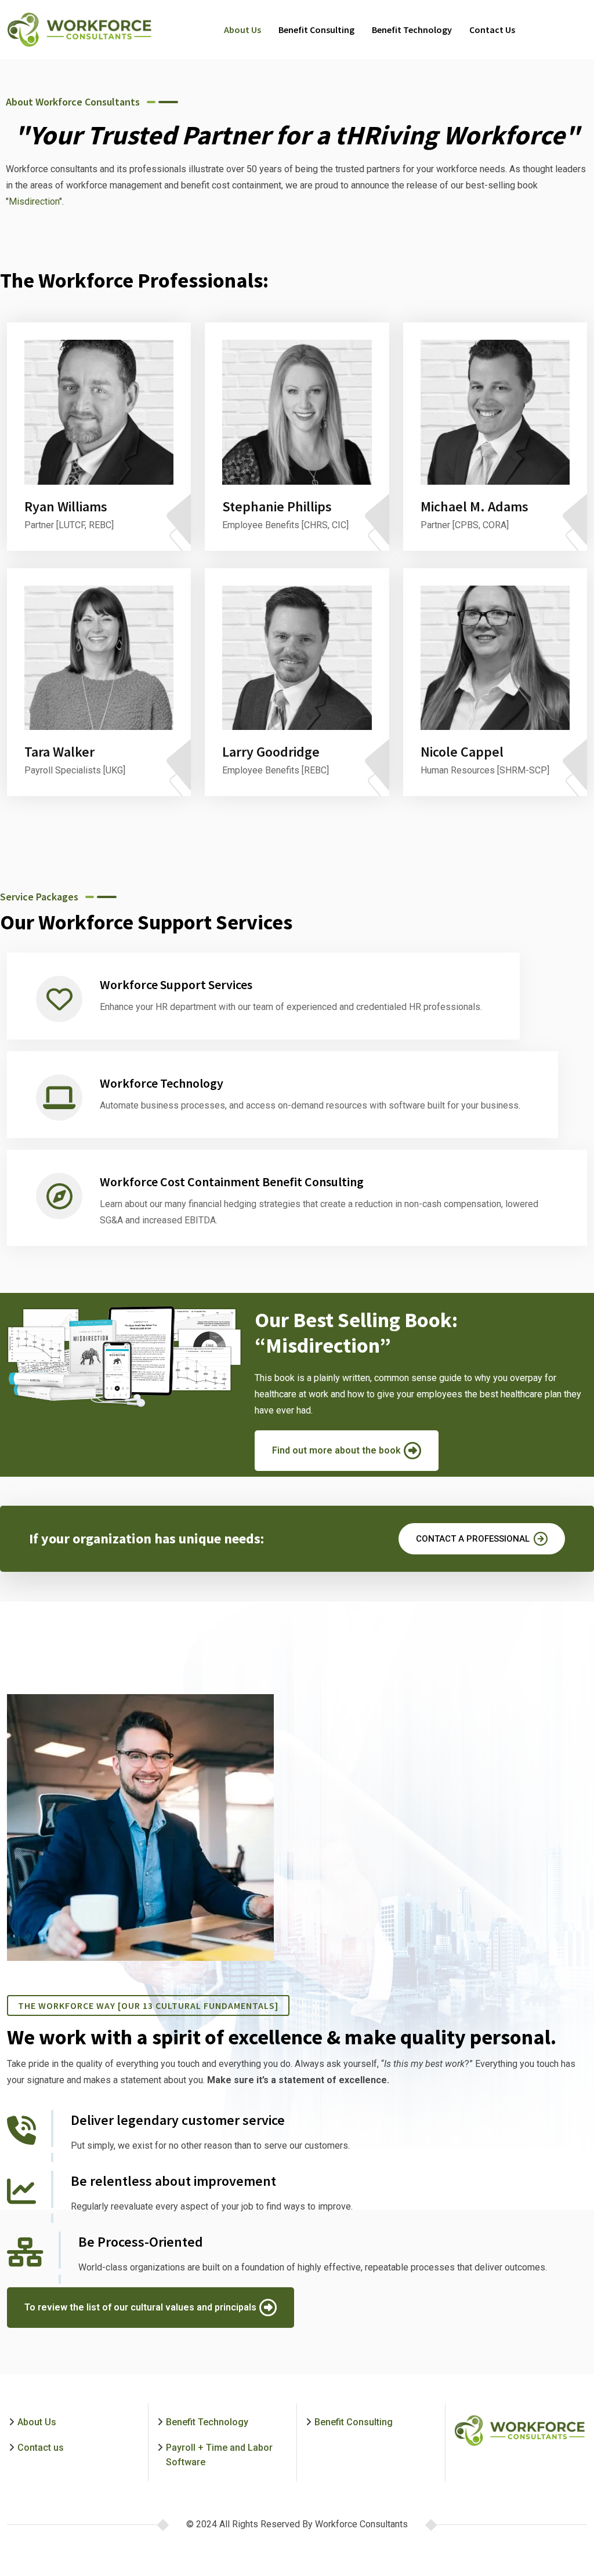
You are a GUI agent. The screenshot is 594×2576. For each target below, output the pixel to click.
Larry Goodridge (271, 752)
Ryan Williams (66, 506)
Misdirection (34, 201)
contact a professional (473, 1539)
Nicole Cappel (462, 752)
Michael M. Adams (475, 506)
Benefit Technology (412, 30)
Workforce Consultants (361, 2524)
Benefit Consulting (316, 30)
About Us (242, 30)
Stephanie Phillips (277, 506)
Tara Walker (59, 752)
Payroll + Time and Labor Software (219, 2455)
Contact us (492, 30)
